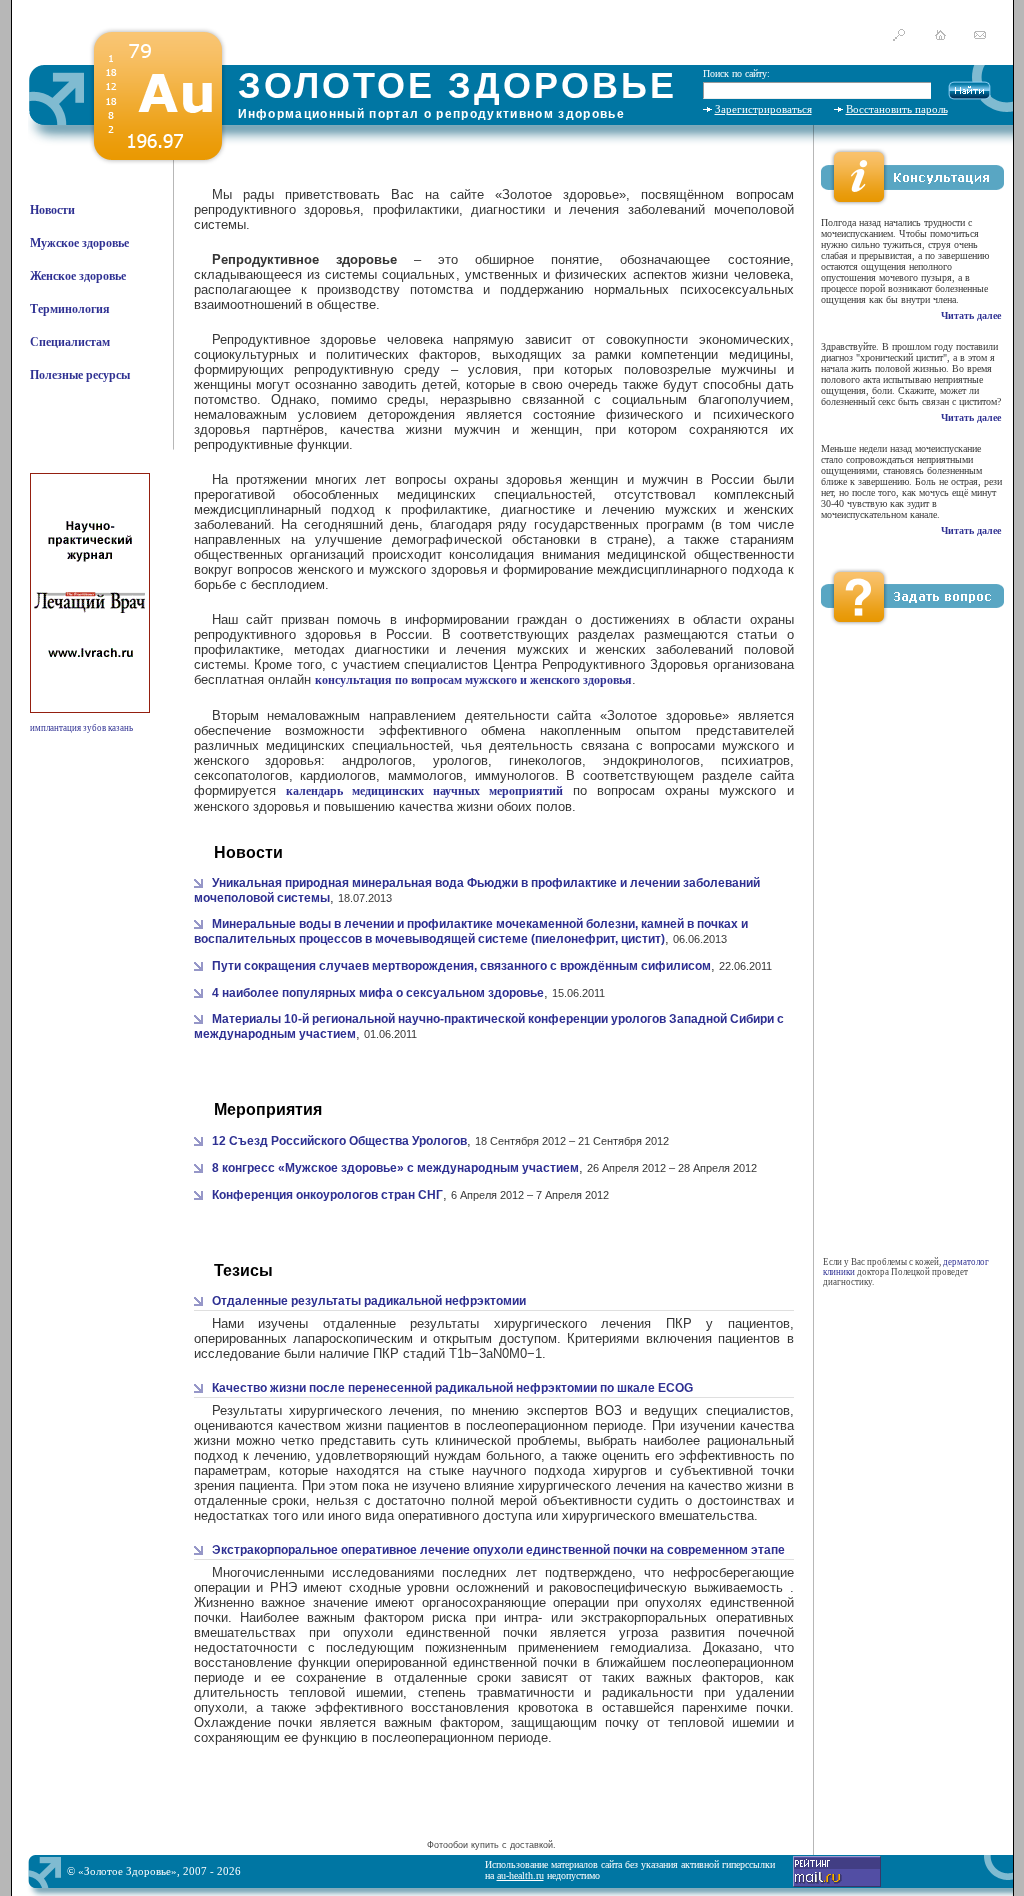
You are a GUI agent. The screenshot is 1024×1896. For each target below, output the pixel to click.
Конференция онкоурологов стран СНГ (327, 1195)
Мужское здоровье (79, 243)
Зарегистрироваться (763, 109)
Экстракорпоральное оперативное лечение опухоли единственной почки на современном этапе (498, 1550)
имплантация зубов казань (81, 728)
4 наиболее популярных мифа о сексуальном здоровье (378, 993)
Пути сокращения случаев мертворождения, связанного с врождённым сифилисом (461, 966)
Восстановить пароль (897, 109)
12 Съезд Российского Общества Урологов (339, 1141)
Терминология (70, 309)
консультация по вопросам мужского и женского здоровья (473, 680)
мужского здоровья (428, 569)
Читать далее (971, 315)
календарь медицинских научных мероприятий (424, 791)
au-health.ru (520, 1875)
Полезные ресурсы (80, 375)
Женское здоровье (78, 276)
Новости (52, 210)
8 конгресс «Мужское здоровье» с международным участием (395, 1168)
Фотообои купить (463, 1845)
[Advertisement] (491, 1805)
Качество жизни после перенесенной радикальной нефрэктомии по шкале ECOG (452, 1388)
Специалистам (70, 342)
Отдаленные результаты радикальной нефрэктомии (369, 1301)
